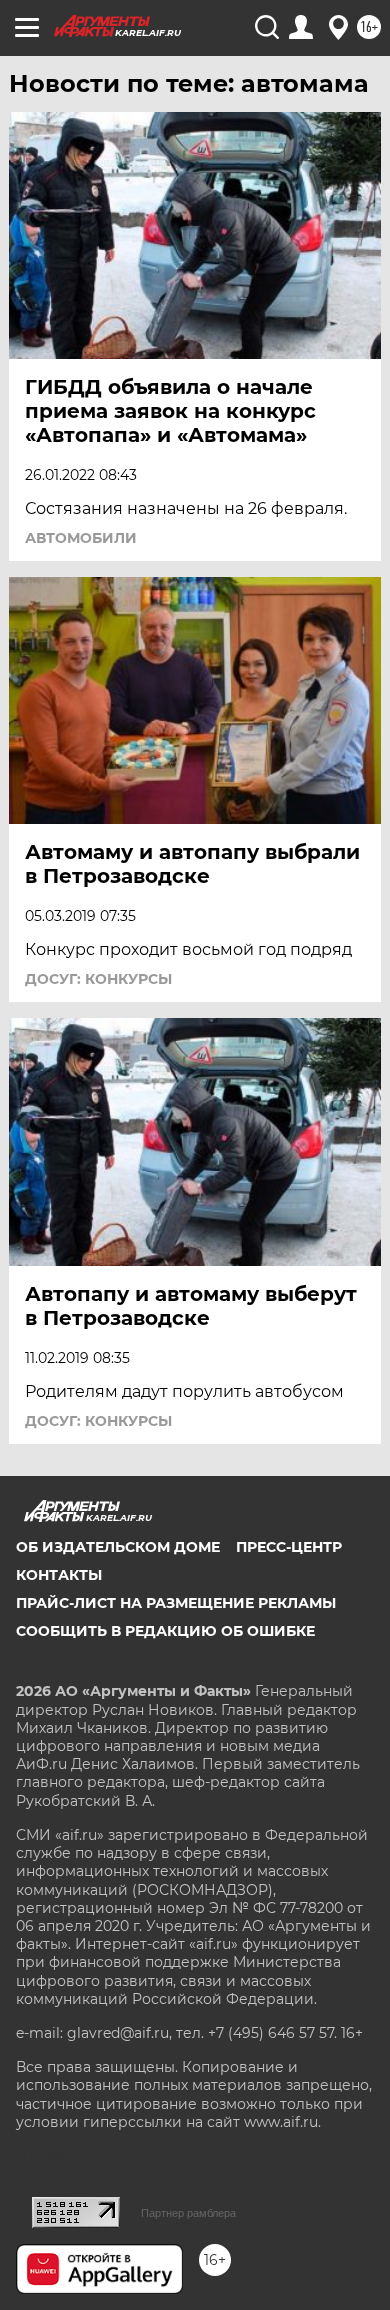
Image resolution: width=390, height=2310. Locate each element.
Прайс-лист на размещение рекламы (176, 1603)
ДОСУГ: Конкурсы (98, 979)
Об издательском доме (118, 1547)
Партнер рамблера (188, 2213)
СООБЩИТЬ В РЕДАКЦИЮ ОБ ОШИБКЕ (165, 1631)
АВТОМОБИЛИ (81, 538)
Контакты (59, 1575)
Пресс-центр (289, 1547)
